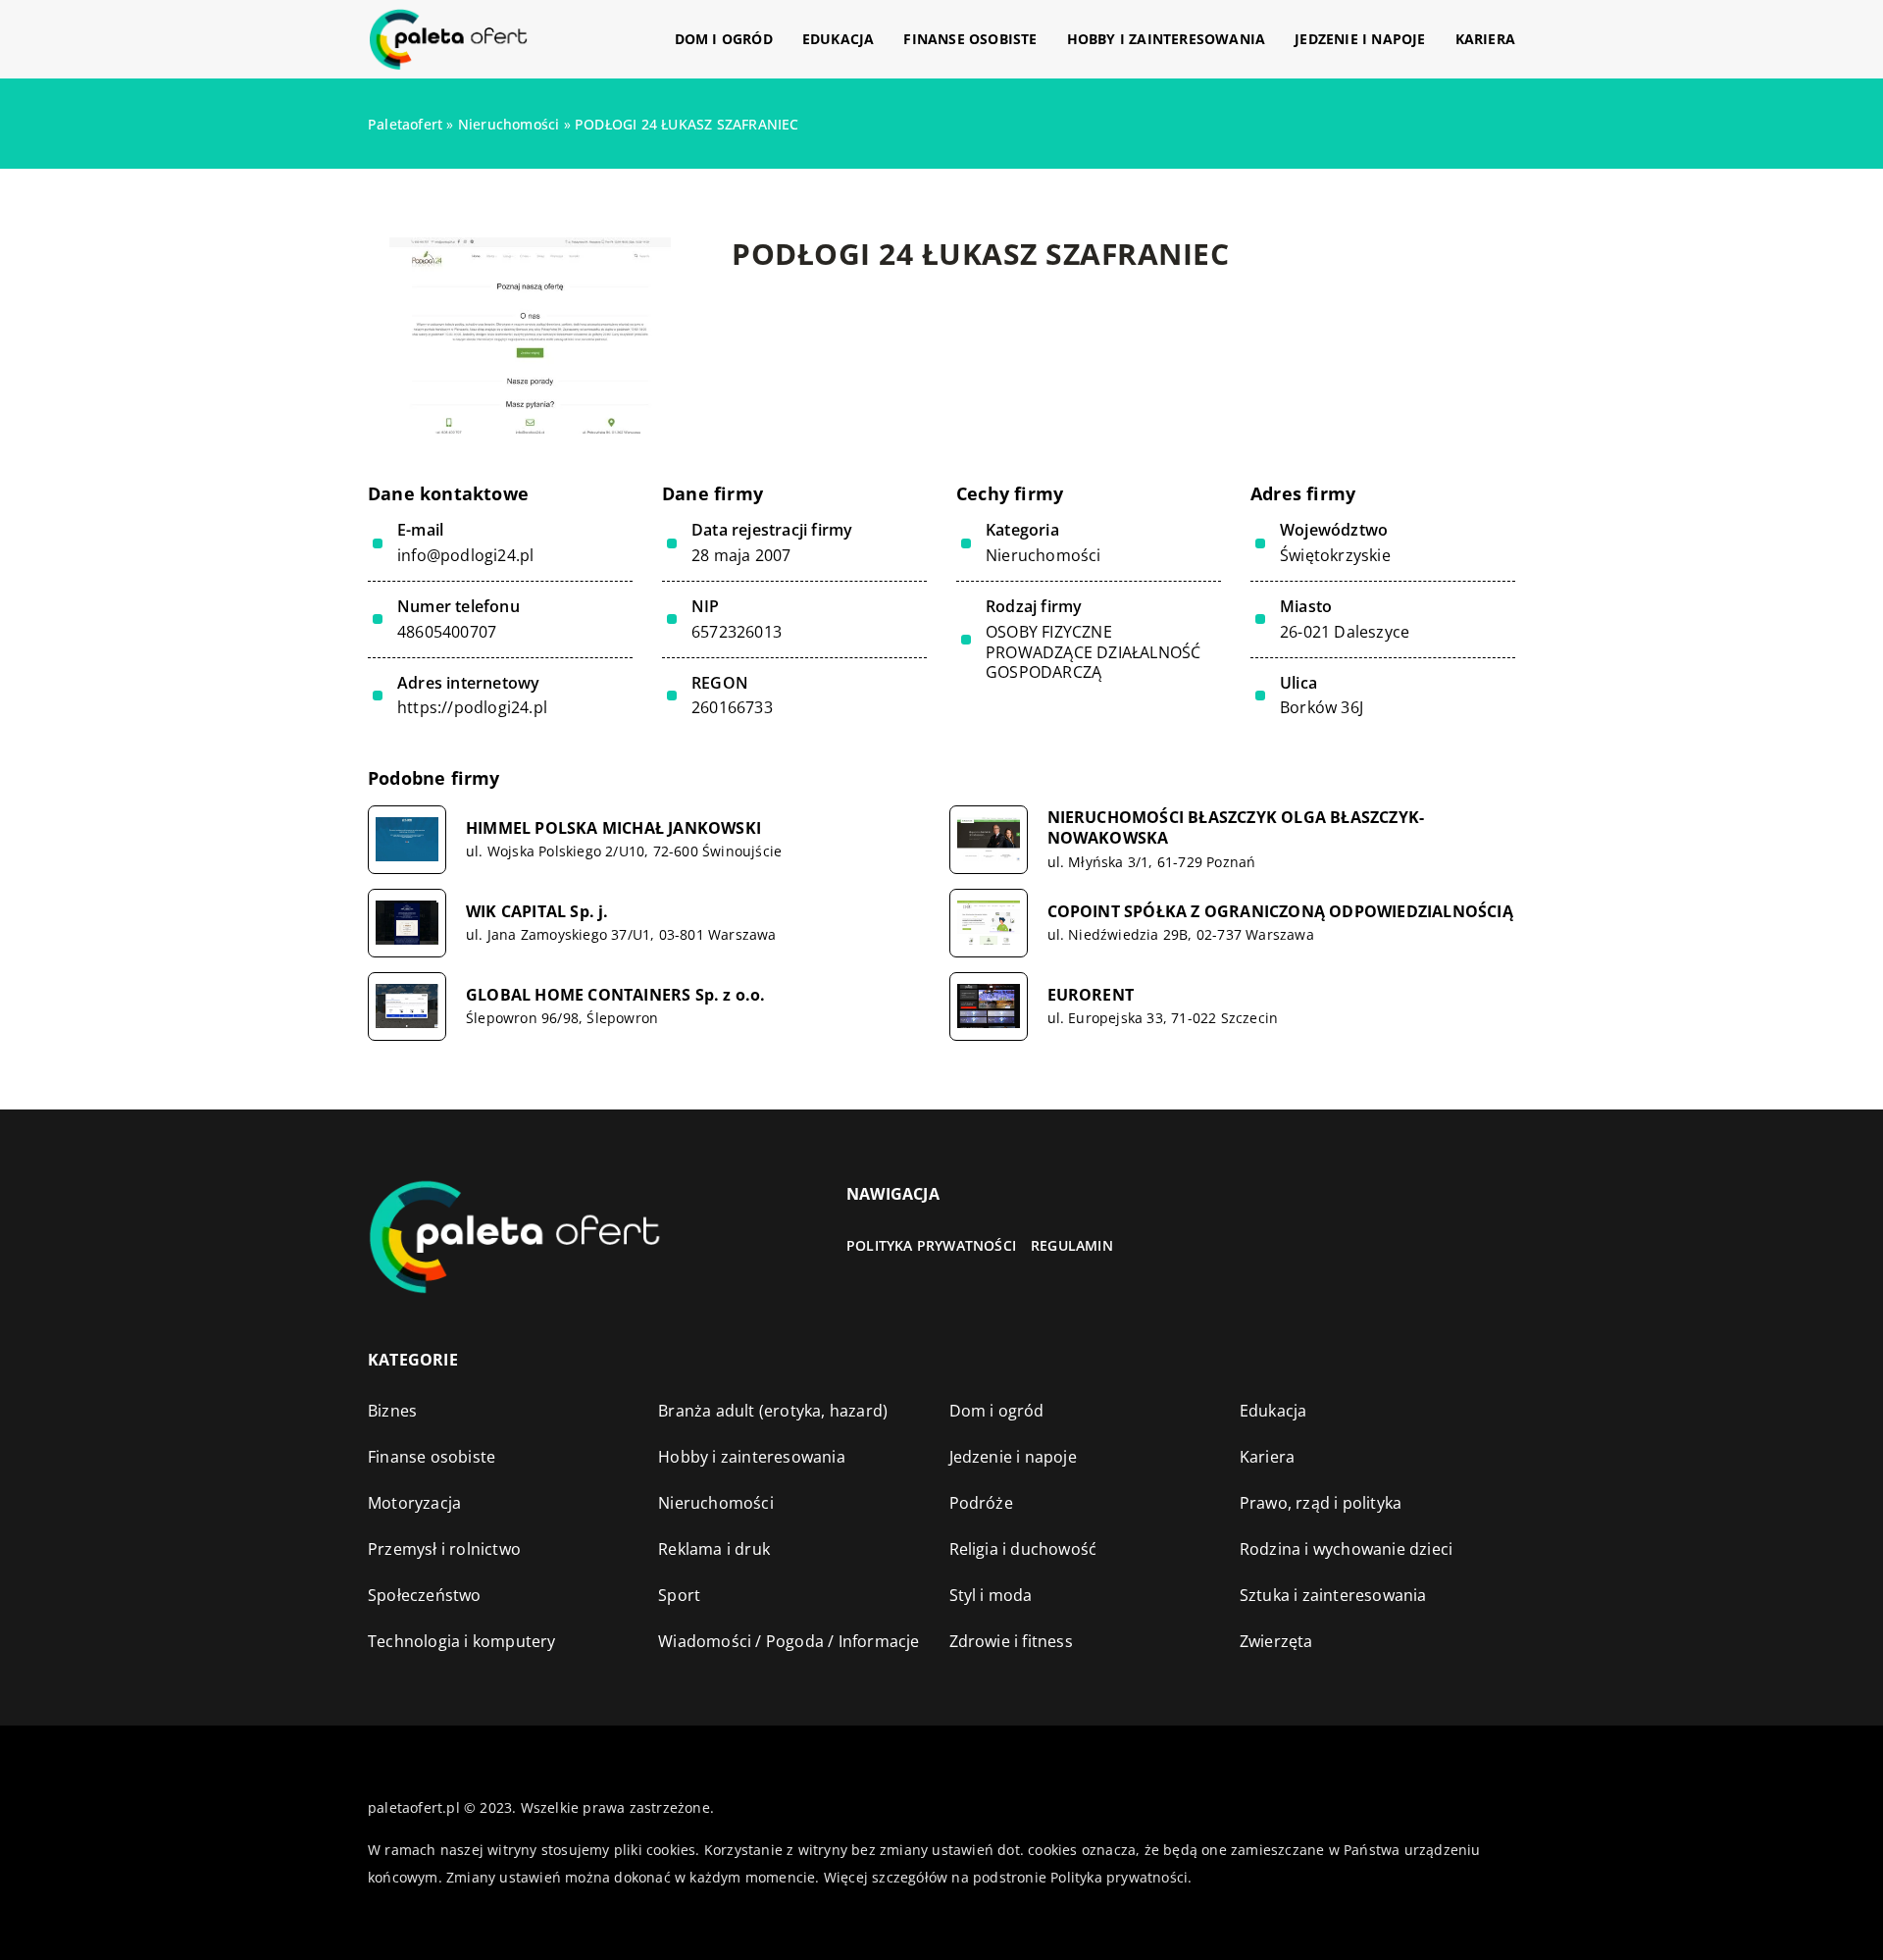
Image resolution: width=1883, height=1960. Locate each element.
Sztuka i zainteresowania (1333, 1595)
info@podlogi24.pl (465, 556)
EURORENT (1091, 995)
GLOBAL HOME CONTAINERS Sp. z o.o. (616, 995)
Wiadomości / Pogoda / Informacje (789, 1641)
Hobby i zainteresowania (1167, 39)
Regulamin (1072, 1245)
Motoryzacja (414, 1503)
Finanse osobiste (970, 39)
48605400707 (447, 632)
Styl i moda (991, 1595)
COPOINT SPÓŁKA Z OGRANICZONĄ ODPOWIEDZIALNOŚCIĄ (1280, 912)
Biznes (392, 1411)
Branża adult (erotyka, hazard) (773, 1411)
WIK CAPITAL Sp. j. (537, 912)
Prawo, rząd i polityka (1321, 1503)
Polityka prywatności (931, 1245)
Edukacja (839, 39)
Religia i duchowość (1023, 1549)
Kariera (1485, 39)
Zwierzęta (1276, 1641)
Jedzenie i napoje (1360, 39)
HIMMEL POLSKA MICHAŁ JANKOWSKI (613, 828)
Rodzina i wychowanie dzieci (1346, 1549)
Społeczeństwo (425, 1595)
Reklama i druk (714, 1549)
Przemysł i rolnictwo (444, 1549)
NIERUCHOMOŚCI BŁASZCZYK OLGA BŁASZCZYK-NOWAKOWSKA (1236, 828)
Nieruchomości (1043, 555)
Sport (679, 1595)
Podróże (981, 1503)
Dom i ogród (724, 39)
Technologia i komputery (462, 1641)
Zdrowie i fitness (1011, 1641)
